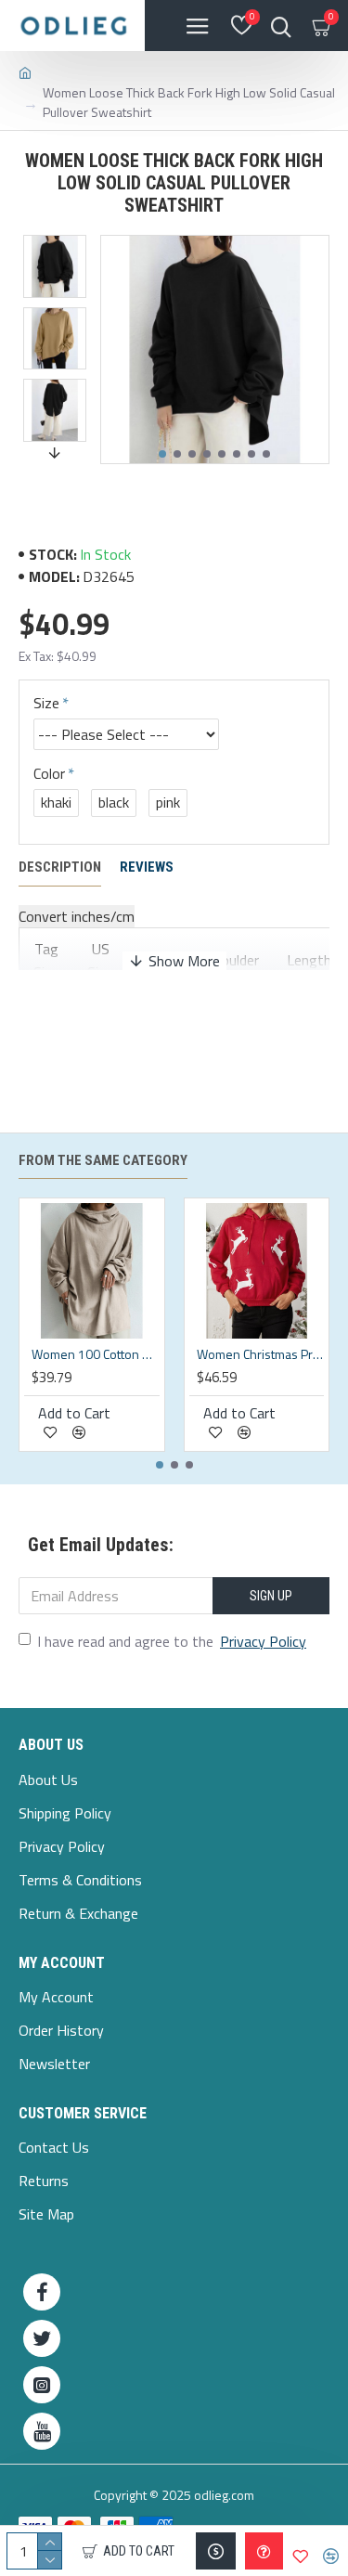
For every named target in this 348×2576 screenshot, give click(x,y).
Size (46, 703)
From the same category (103, 1160)
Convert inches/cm (77, 916)
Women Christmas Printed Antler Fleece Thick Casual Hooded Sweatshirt (261, 1354)
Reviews (147, 867)
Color (49, 773)
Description (60, 867)
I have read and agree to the (172, 1641)
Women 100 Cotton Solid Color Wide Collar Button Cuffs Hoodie (96, 1354)
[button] (162, 454)
